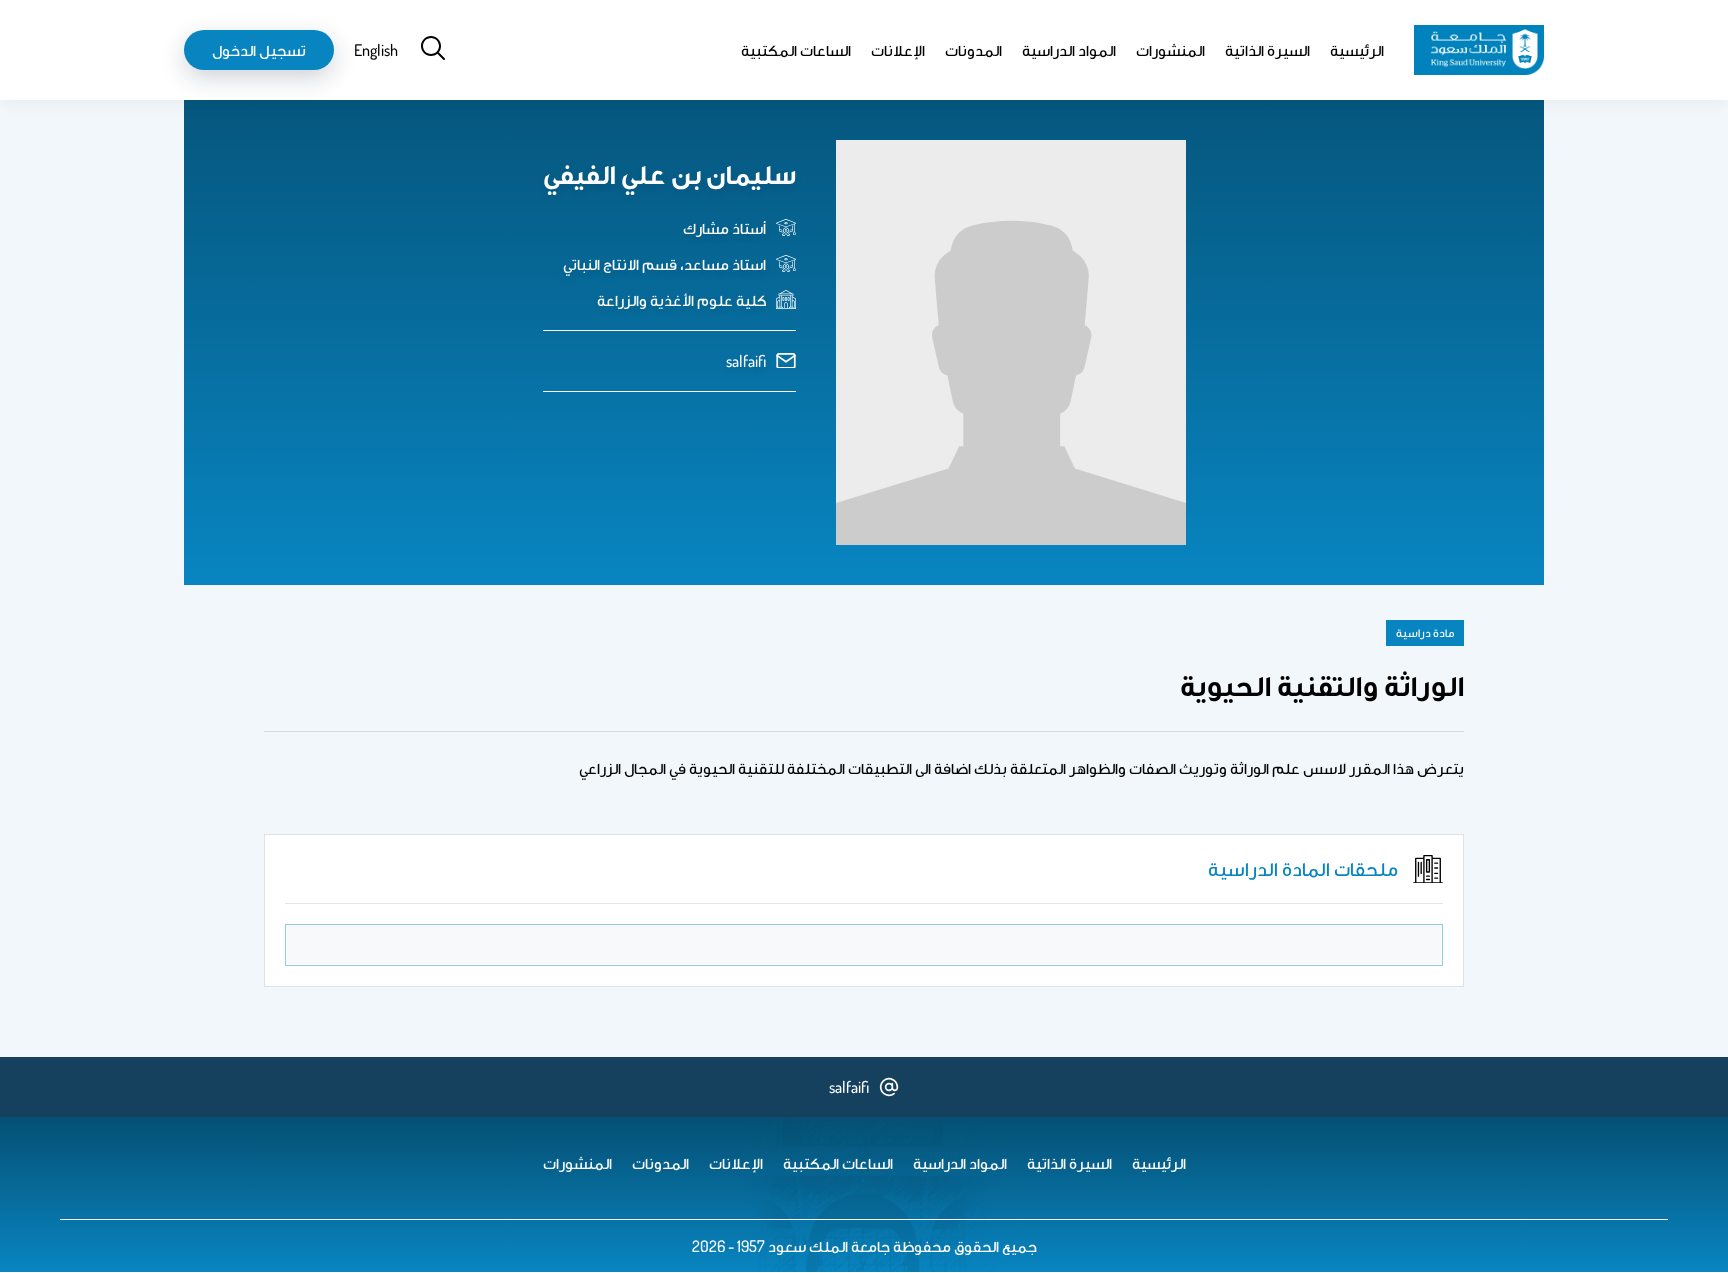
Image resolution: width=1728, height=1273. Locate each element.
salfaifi (746, 361)
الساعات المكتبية (796, 50)
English (376, 50)
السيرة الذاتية (1267, 50)
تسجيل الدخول (259, 50)
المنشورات (1170, 50)
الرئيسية (1357, 50)
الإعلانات (898, 50)
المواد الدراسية (1069, 50)
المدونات (973, 50)
